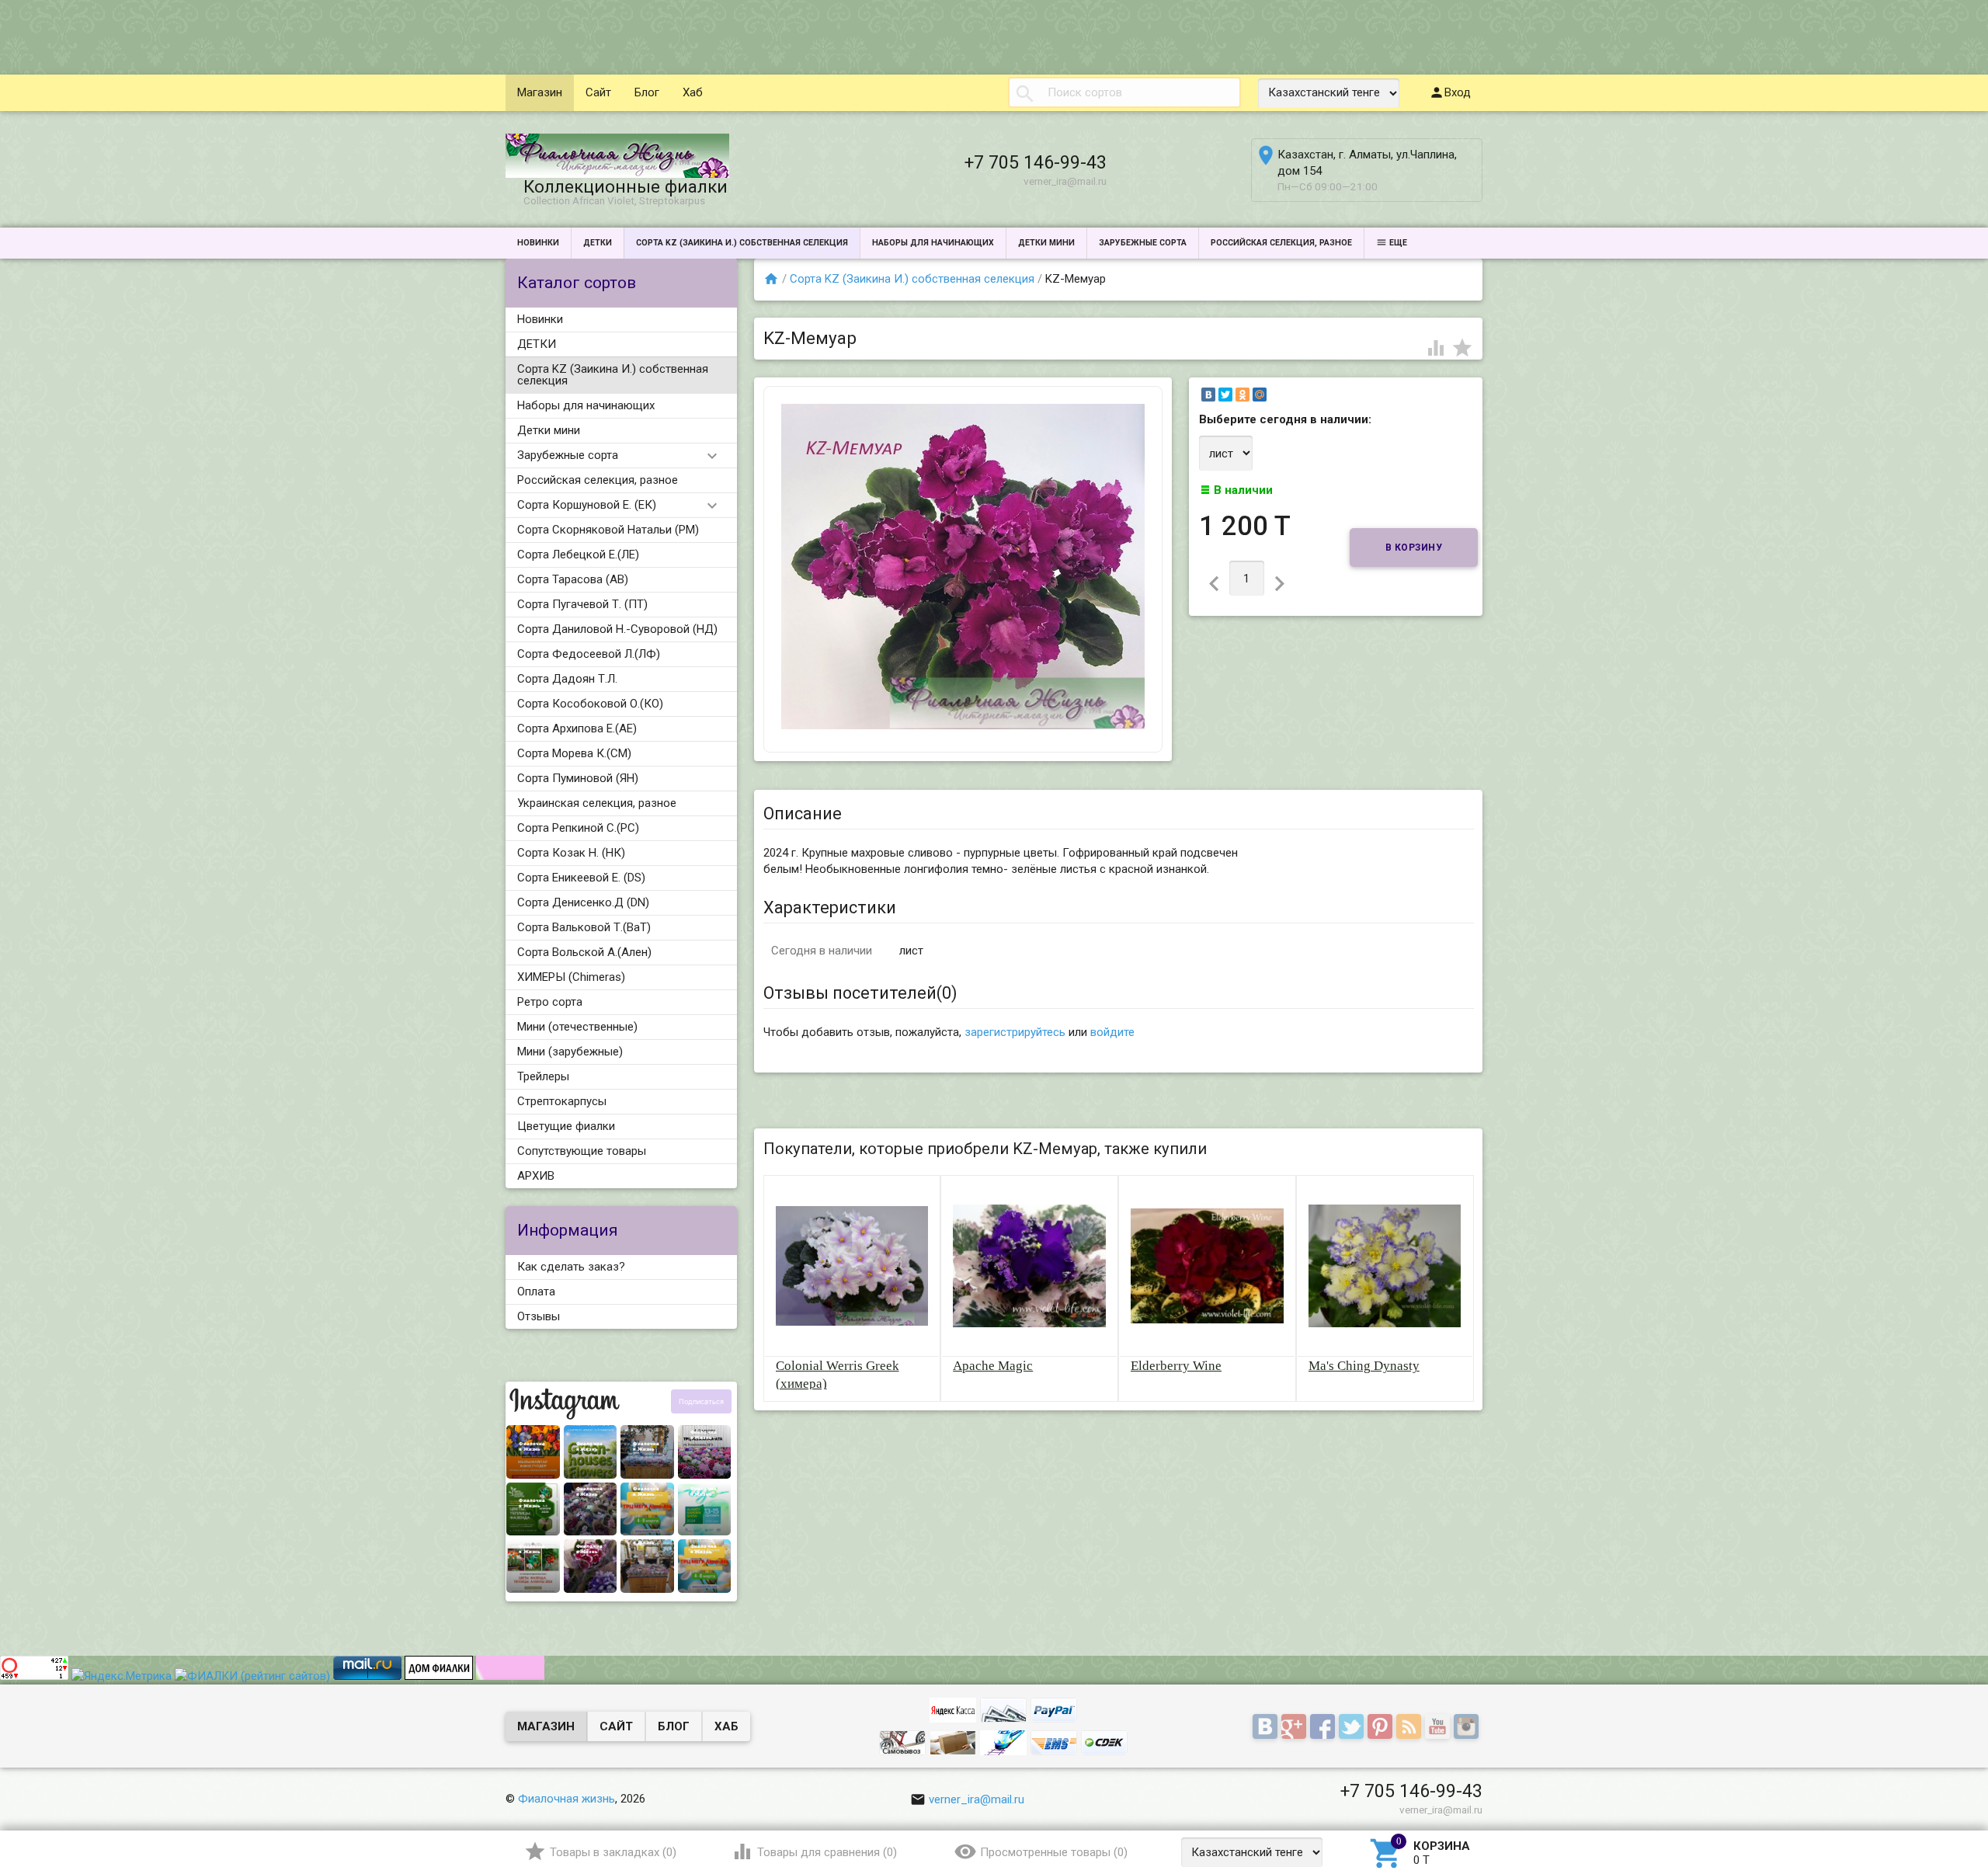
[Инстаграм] (1468, 1727)
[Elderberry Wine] (1207, 1265)
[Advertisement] (283, 35)
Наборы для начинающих (933, 243)
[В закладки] (1462, 347)
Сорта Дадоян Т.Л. (567, 679)
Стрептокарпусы (562, 1101)
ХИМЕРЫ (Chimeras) (571, 977)
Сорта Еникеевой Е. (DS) (581, 878)
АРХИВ (536, 1176)
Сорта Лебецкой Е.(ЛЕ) (578, 555)
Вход (1458, 92)
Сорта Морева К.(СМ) (574, 753)
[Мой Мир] (1260, 395)
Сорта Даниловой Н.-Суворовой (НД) (617, 629)
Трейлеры (543, 1076)
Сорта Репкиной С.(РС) (578, 828)
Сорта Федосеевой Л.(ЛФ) (589, 654)
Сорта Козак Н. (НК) (571, 853)
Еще (1398, 243)
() (613, 1852)
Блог (647, 92)
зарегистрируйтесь (1015, 1032)
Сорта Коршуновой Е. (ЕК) (587, 505)
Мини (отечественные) (577, 1027)
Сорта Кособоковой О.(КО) (590, 704)
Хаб (693, 92)
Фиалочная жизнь (567, 1799)
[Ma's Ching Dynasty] (1385, 1265)
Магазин (540, 92)
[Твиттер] (1353, 1727)
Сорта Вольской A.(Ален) (584, 952)
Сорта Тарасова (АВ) (573, 579)
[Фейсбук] (1324, 1727)
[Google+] (1296, 1727)
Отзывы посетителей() (860, 993)
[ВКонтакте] (1208, 395)
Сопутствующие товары (582, 1151)
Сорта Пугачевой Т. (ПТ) (582, 604)
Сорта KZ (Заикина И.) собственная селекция (742, 243)
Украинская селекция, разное (597, 803)
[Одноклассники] (1242, 395)
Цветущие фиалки (566, 1126)
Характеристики (830, 907)
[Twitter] (1225, 395)
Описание (803, 814)
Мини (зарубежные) (570, 1052)
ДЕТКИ (598, 243)
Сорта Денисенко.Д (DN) (583, 902)
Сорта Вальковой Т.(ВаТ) (584, 927)
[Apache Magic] (1029, 1265)
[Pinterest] (1382, 1727)
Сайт (598, 92)
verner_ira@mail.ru (977, 1799)
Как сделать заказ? (571, 1267)
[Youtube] (1439, 1727)
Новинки (538, 243)
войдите (1112, 1032)
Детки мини (1046, 243)
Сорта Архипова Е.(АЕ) (577, 728)
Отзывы (539, 1316)
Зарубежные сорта (1143, 243)
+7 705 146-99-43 (1036, 162)
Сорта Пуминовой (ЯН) (578, 778)
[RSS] (1411, 1727)
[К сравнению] (1437, 347)
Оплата (536, 1292)
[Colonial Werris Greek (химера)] (852, 1265)
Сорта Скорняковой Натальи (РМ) (608, 530)
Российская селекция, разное (1281, 243)
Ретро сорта (550, 1002)
